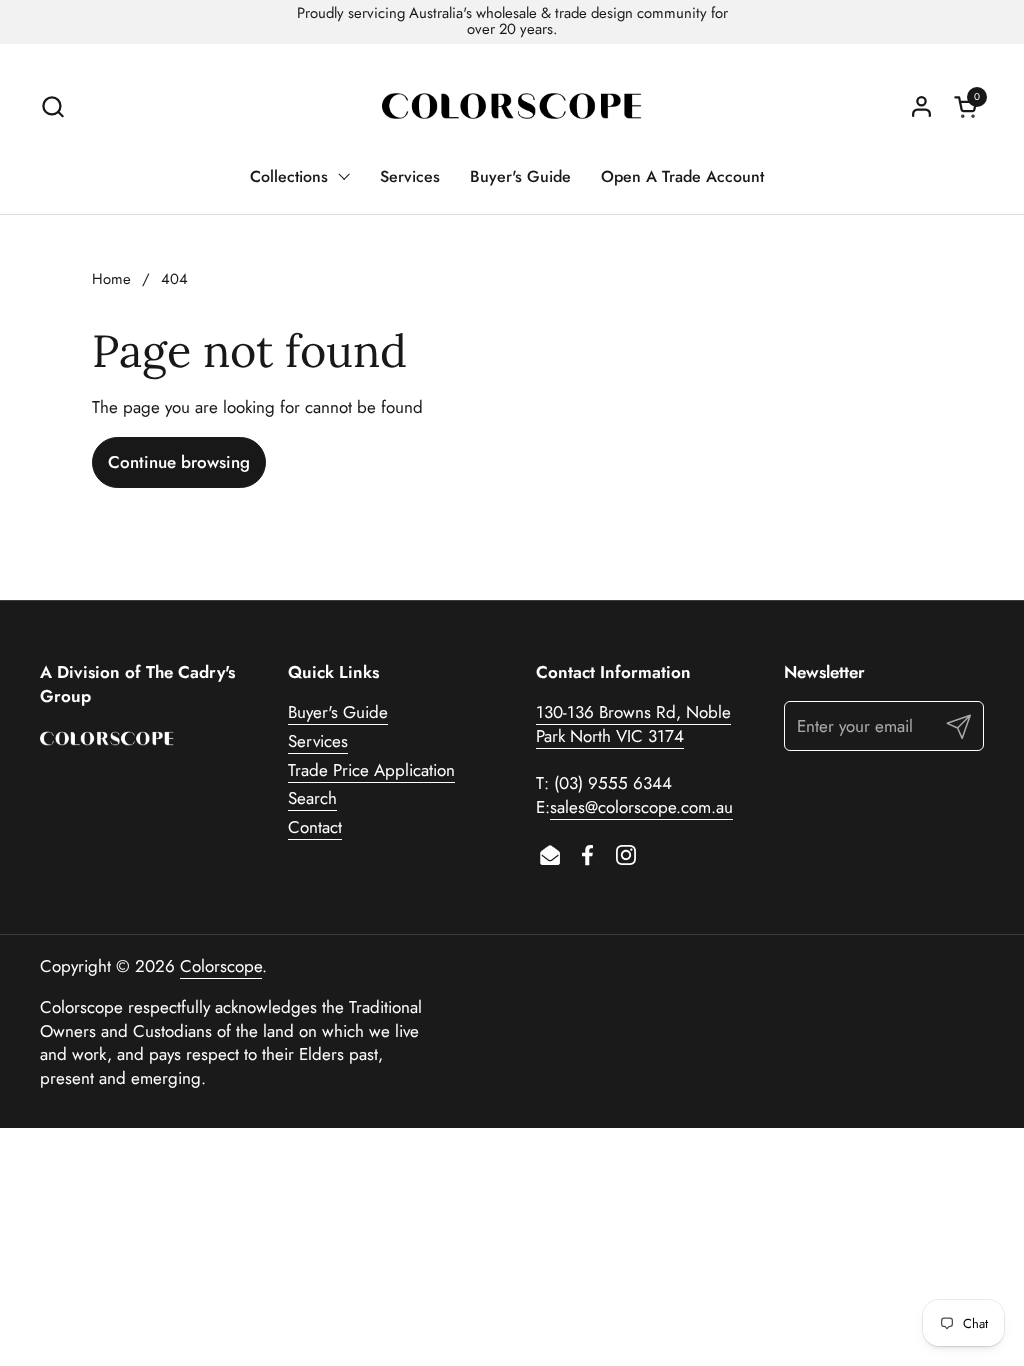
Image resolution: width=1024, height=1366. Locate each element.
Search (312, 798)
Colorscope (221, 966)
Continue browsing (179, 462)
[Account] (921, 106)
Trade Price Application (371, 770)
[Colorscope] (512, 106)
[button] (52, 106)
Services (318, 741)
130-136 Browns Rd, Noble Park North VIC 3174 (633, 724)
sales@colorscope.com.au (641, 807)
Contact (315, 827)
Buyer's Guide (338, 712)
